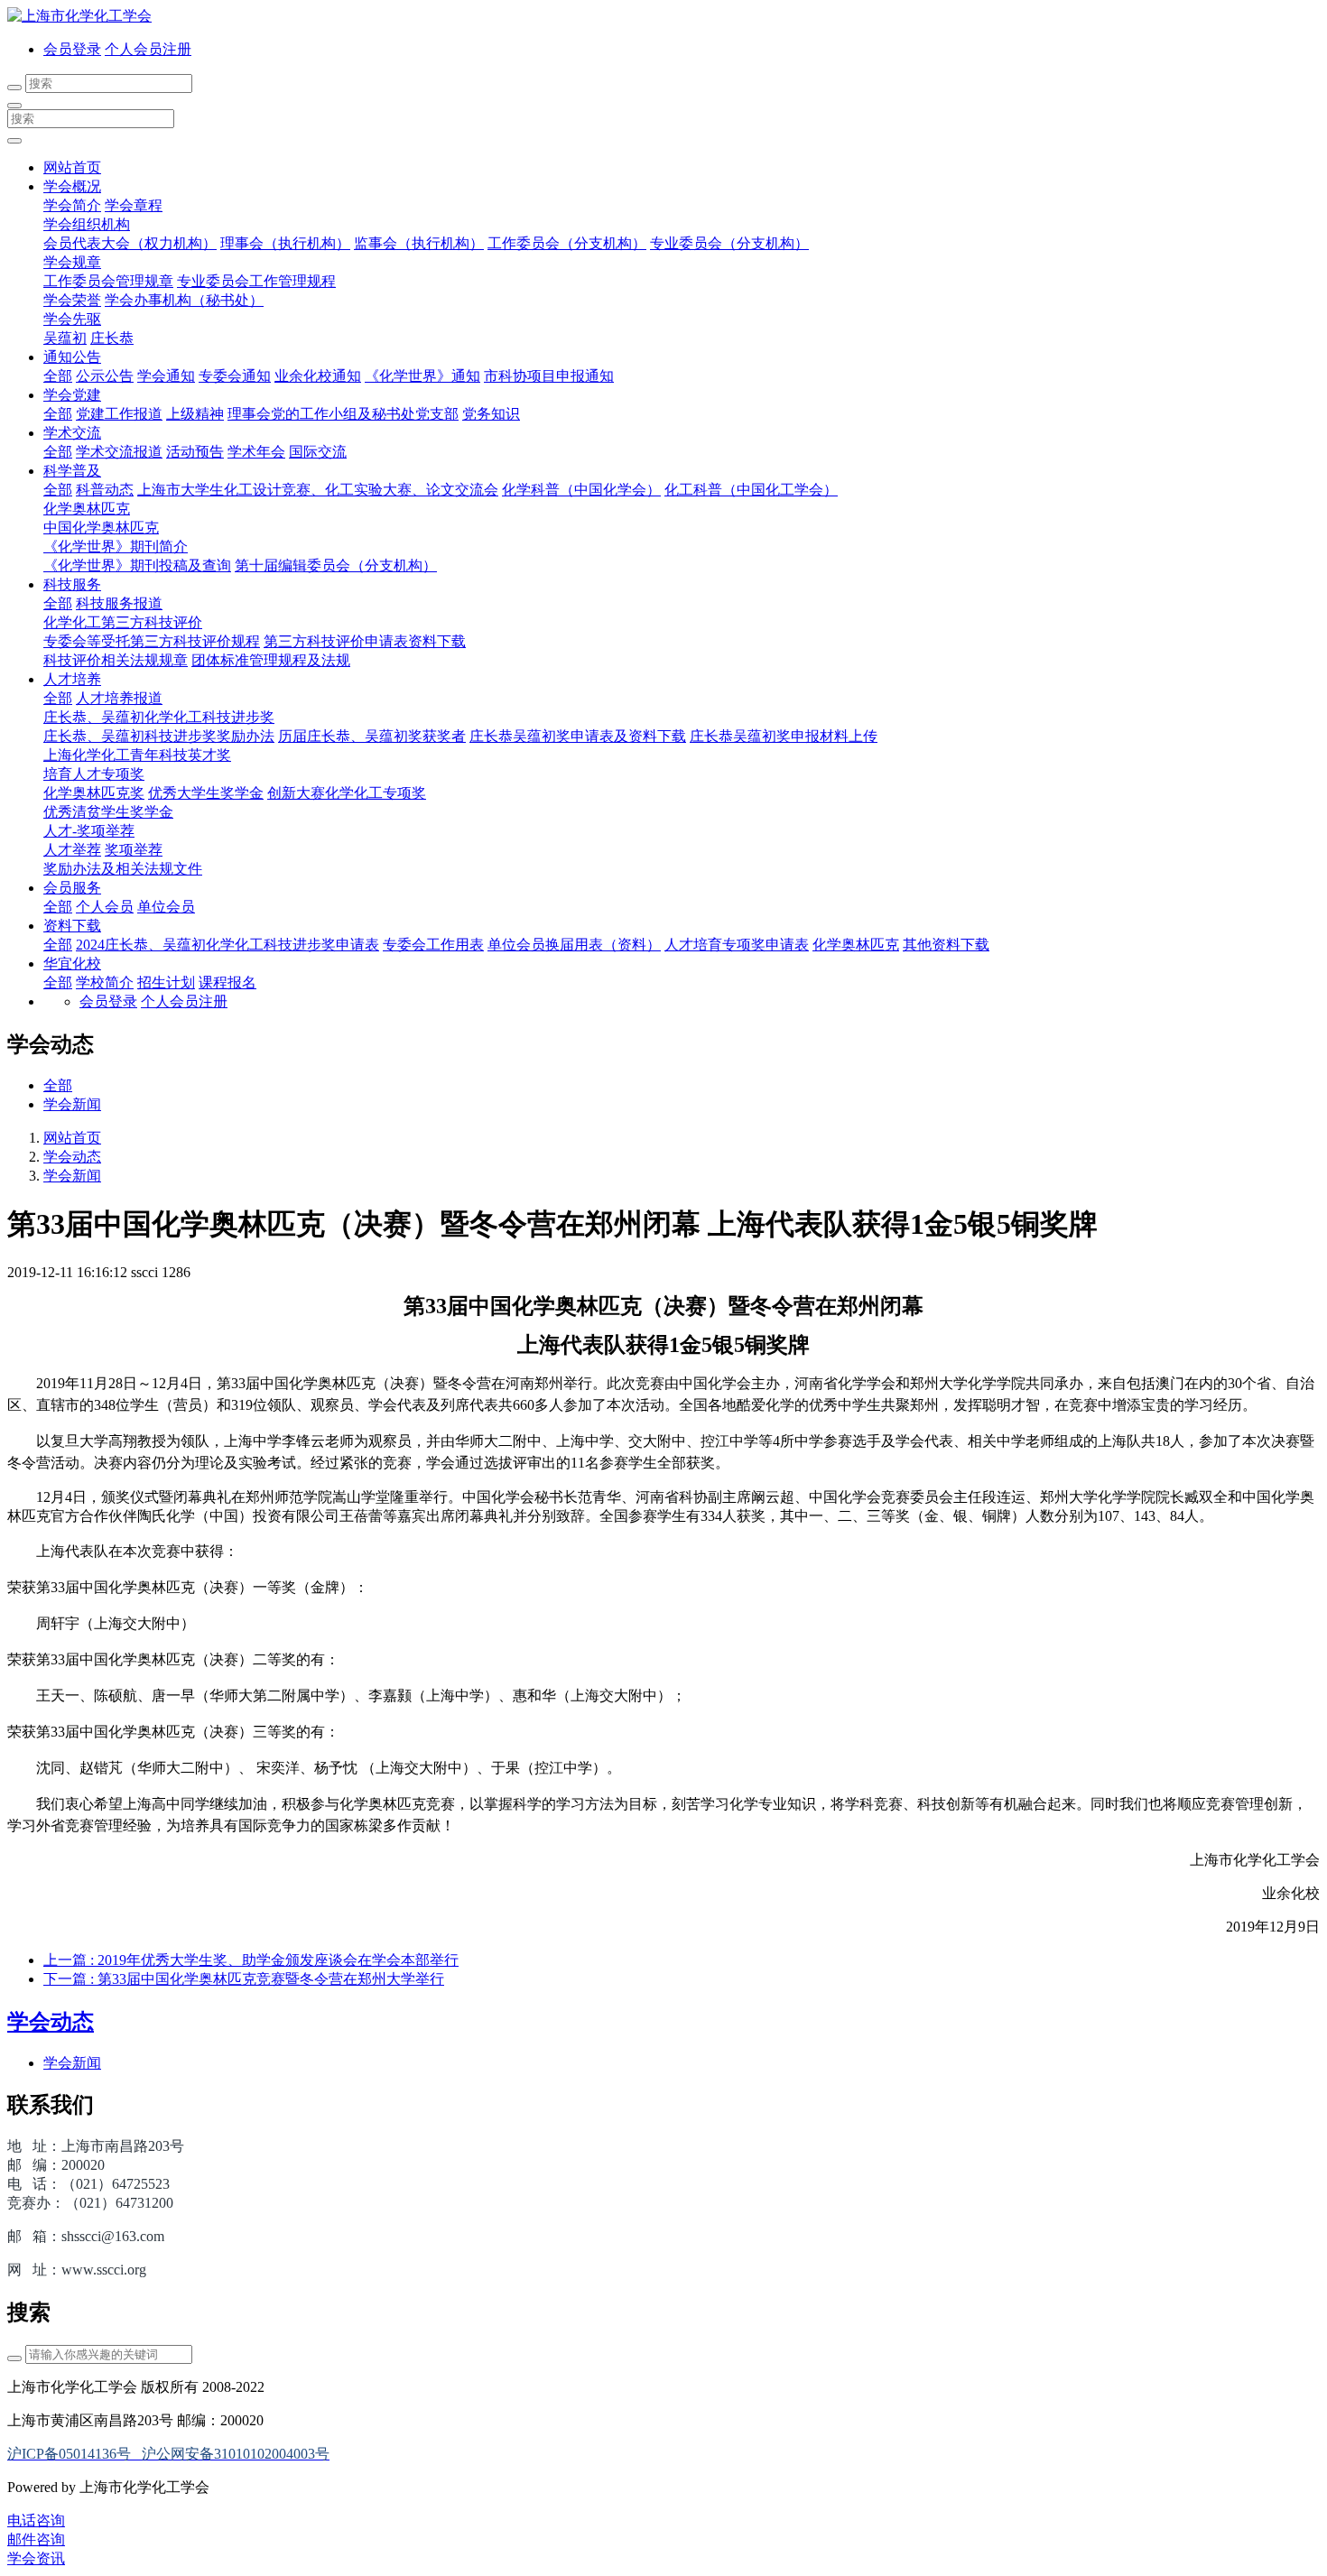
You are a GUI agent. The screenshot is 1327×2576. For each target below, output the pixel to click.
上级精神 (195, 414)
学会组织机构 (87, 224)
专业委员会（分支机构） (729, 243)
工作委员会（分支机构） (567, 243)
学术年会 (256, 452)
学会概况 (72, 186)
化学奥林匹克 (87, 509)
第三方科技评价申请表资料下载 (365, 641)
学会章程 (134, 205)
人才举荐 (72, 850)
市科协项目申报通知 (549, 376)
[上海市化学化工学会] (663, 17)
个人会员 (105, 907)
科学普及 (72, 471)
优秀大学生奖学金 (206, 793)
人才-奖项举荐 (89, 831)
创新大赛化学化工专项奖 (347, 793)
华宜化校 (72, 964)
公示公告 (105, 376)
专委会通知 (235, 376)
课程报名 (227, 982)
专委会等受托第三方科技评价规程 (152, 641)
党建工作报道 (119, 414)
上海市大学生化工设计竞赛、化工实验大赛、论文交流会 (318, 490)
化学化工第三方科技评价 (123, 622)
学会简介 (72, 205)
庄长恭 (112, 338)
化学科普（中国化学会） (581, 490)
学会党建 (72, 395)
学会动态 (72, 1157)
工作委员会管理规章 (108, 281)
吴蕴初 (65, 338)
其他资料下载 (946, 945)
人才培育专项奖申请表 (737, 945)
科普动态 (105, 490)
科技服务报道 (119, 603)
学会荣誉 (72, 300)
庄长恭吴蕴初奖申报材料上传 (784, 736)
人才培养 (72, 679)
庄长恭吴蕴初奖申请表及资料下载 (578, 736)
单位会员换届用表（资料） (574, 945)
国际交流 (318, 452)
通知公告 (72, 357)
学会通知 (166, 376)
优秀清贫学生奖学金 (108, 812)
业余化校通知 (318, 376)
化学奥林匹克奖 (94, 793)
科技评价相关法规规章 (116, 660)
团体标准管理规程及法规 (271, 660)
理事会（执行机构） (285, 243)
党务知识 (491, 414)
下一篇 (244, 1979)
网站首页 (72, 167)
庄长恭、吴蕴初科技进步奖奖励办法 (159, 736)
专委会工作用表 (433, 945)
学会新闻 (72, 1104)
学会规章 (72, 262)
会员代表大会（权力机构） (130, 243)
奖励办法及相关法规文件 (123, 869)
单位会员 (166, 907)
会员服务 (72, 888)
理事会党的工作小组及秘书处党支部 (343, 414)
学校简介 (105, 982)
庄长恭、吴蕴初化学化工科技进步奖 (159, 717)
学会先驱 (72, 319)
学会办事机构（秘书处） (184, 300)
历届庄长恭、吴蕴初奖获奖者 (372, 736)
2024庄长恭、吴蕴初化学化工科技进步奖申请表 (227, 945)
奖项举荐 (134, 850)
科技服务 (72, 584)
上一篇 (251, 1960)
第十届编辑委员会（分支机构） (336, 565)
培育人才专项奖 (94, 774)
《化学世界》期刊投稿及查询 (137, 565)
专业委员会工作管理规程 (256, 281)
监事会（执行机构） (419, 243)
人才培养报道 (119, 698)
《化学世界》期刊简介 (116, 547)
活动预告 (195, 452)
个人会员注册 (148, 49)
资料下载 (72, 926)
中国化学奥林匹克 (101, 528)
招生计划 (166, 982)
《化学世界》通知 (422, 376)
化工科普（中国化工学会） (751, 490)
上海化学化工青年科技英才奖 (137, 755)
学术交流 (72, 433)
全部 (58, 376)
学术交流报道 (119, 452)
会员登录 (72, 49)
